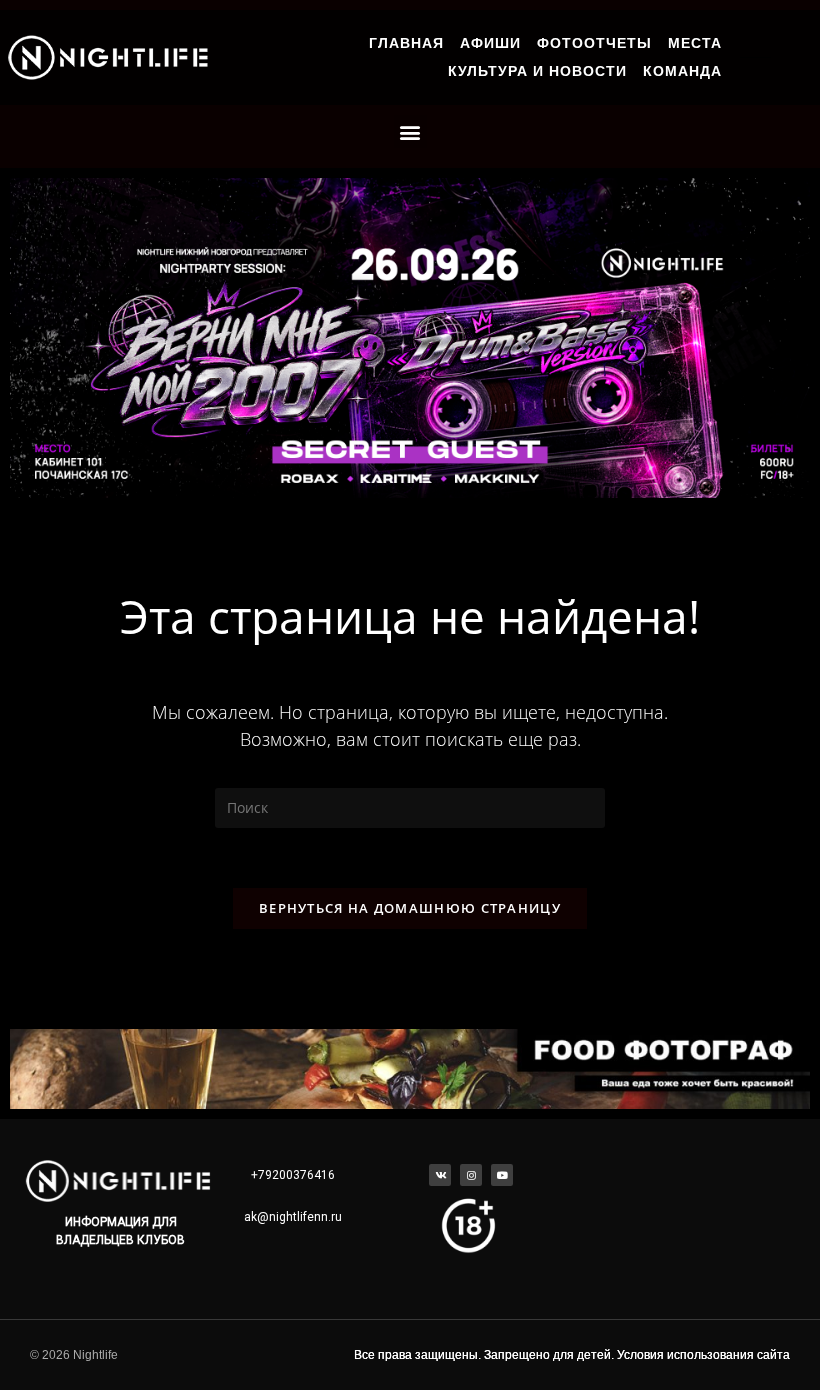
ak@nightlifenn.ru (293, 1217)
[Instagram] (471, 1175)
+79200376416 (293, 1175)
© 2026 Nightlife (74, 1355)
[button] (410, 131)
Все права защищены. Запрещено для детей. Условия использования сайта (572, 1355)
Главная (406, 43)
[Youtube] (502, 1175)
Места (695, 43)
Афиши (490, 43)
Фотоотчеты (594, 43)
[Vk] (440, 1175)
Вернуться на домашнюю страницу (410, 908)
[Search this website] (410, 806)
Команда (682, 71)
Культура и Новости (537, 71)
